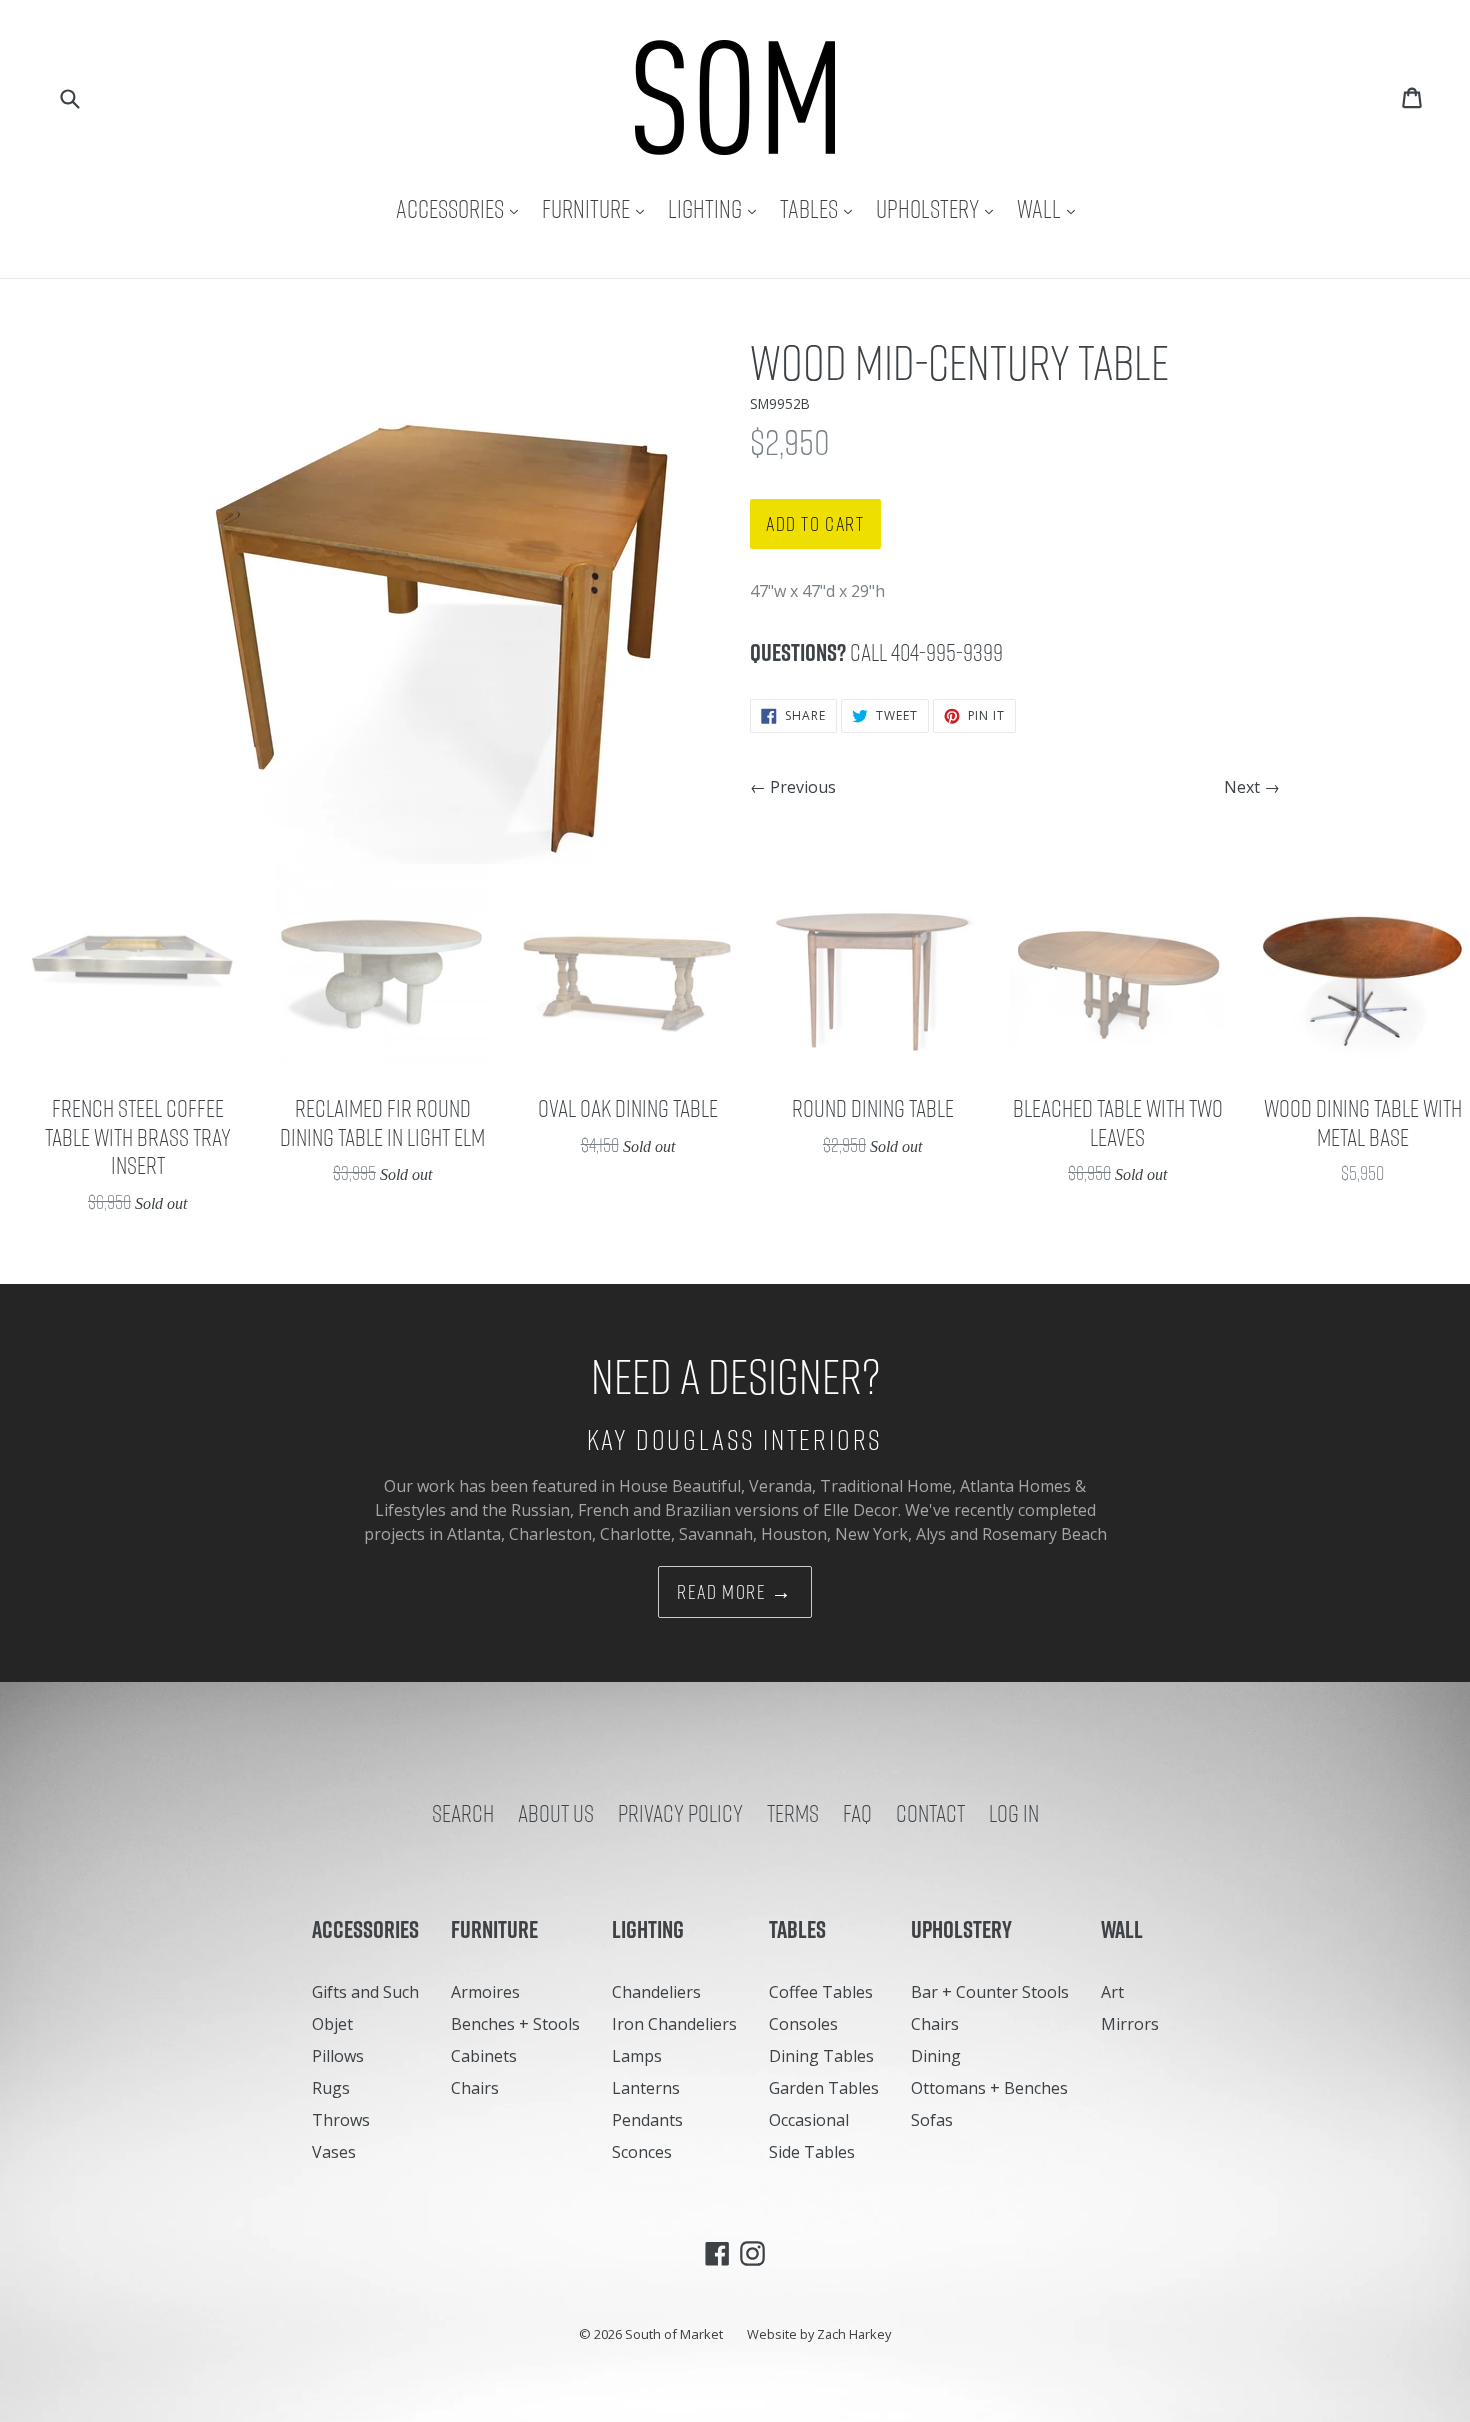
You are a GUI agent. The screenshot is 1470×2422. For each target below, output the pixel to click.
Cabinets (484, 2056)
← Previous (793, 787)
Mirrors (1130, 2024)
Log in (1014, 1813)
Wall (1051, 208)
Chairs (475, 2088)
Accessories (462, 208)
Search (463, 1813)
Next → (1252, 787)
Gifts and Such (365, 1992)
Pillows (338, 2056)
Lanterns (646, 2088)
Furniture (598, 208)
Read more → (735, 1592)
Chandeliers (656, 1992)
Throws (341, 2120)
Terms (793, 1813)
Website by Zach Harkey (819, 2334)
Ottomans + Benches (989, 2088)
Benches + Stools (515, 2024)
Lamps (637, 2056)
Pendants (647, 2120)
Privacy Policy (680, 1813)
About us (556, 1813)
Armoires (485, 1992)
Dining (936, 2056)
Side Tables (812, 2152)
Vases (334, 2152)
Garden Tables (824, 2088)
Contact (930, 1813)
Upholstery (939, 208)
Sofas (932, 2120)
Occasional (809, 2120)
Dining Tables (821, 2056)
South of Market (674, 2334)
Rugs (331, 2088)
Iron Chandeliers (674, 2024)
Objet (332, 2024)
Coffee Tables (821, 1992)
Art (1112, 1992)
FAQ (857, 1813)
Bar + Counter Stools (990, 1992)
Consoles (803, 2024)
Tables (821, 208)
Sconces (642, 2152)
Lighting (717, 208)
